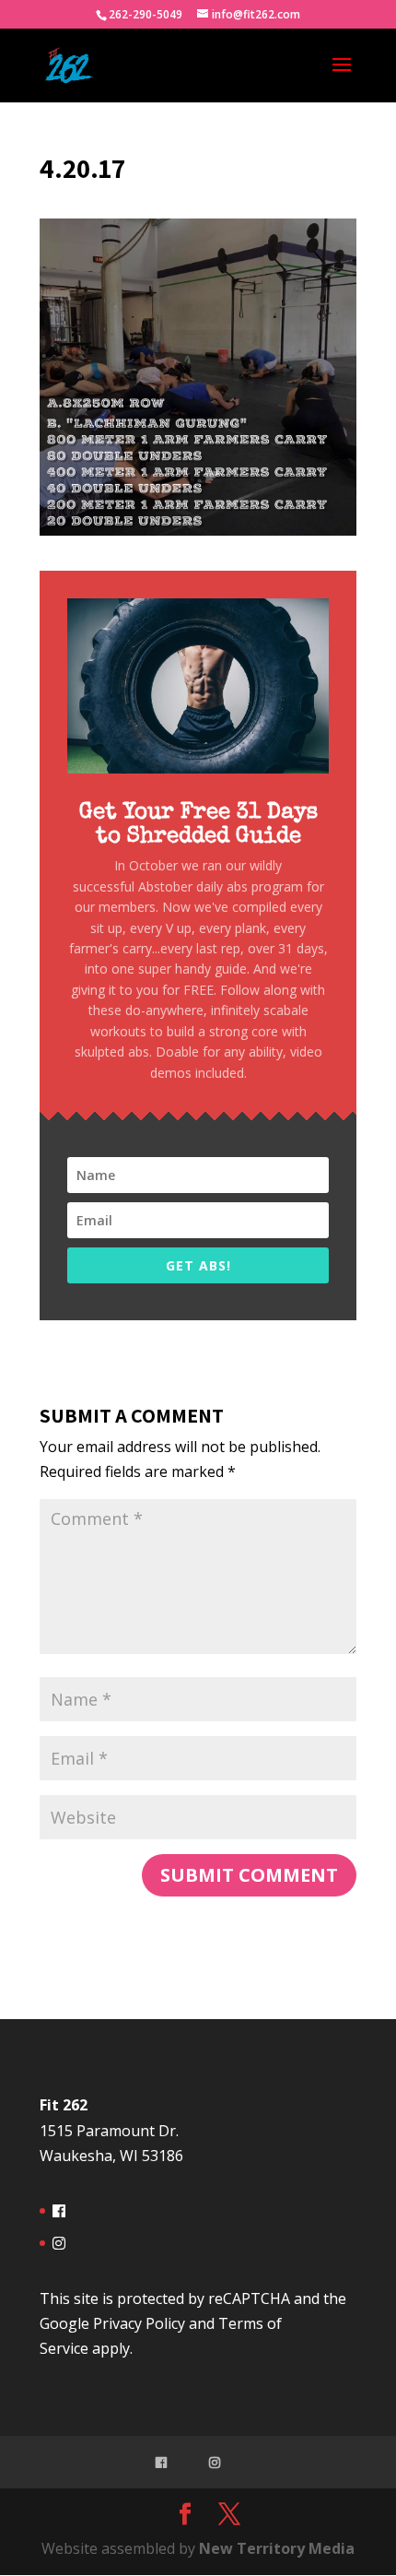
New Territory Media (277, 2548)
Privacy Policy (139, 2323)
